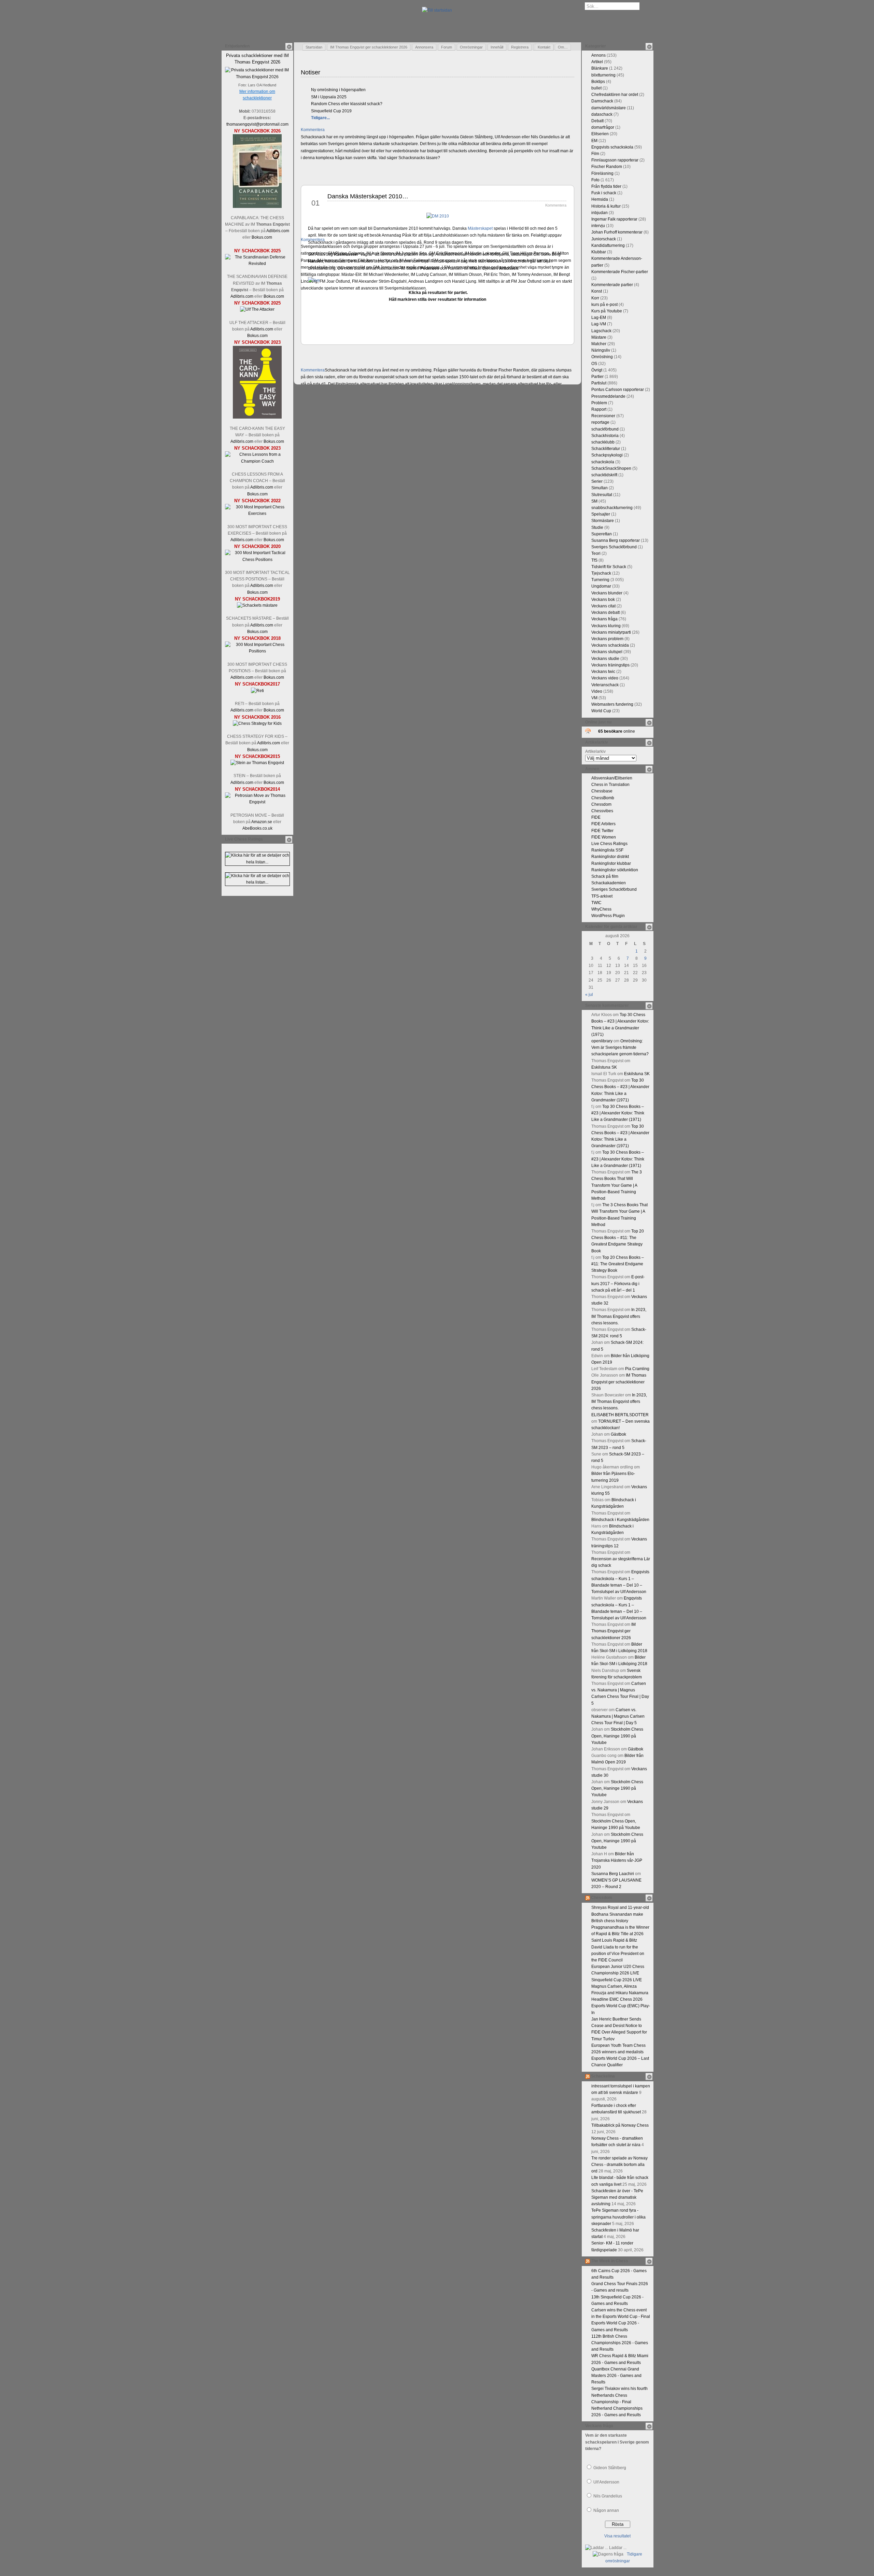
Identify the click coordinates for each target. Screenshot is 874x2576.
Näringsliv (601, 350)
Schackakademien (609, 883)
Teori (596, 553)
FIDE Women (604, 837)
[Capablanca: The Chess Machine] (257, 207)
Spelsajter (601, 514)
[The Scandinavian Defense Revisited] (257, 264)
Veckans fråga (604, 619)
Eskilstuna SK (604, 1067)
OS (594, 364)
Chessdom (601, 804)
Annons (598, 55)
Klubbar (599, 252)
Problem (599, 403)
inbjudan (600, 213)
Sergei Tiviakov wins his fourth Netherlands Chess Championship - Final (619, 2395)
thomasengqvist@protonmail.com (257, 124)
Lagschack (601, 331)
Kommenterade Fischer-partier (620, 272)
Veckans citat (603, 606)
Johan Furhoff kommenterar (617, 232)
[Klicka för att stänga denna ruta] (289, 46)
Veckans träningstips (610, 665)
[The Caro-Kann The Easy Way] (257, 417)
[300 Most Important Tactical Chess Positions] (257, 560)
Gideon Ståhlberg (610, 2468)
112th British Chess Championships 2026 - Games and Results (620, 2343)
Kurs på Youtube (607, 311)
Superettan (602, 534)
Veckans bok (603, 600)
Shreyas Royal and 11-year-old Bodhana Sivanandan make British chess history (620, 1914)
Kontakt (544, 47)
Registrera (520, 47)
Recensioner (603, 416)
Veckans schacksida (610, 645)
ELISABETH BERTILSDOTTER (620, 1415)
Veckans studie (605, 659)
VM (594, 698)
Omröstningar (471, 47)
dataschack (602, 114)
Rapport (599, 409)
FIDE (596, 817)
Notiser (311, 72)
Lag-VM (599, 324)
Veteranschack (605, 685)
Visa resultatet (617, 2536)
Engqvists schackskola (612, 147)
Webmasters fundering (612, 704)
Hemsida (600, 199)
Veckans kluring (606, 626)
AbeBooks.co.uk (257, 828)
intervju (598, 226)
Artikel (597, 62)
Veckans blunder (607, 593)
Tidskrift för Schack (609, 567)
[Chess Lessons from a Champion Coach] (257, 461)
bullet (596, 88)
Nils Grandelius (608, 2496)
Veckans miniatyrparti (611, 632)
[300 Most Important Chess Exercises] (257, 513)
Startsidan (314, 47)
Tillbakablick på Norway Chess (620, 2125)
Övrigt (597, 370)
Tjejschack (601, 573)
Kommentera (313, 130)
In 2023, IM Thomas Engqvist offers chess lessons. (619, 1316)
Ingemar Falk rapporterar (614, 219)
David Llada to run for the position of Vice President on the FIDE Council (618, 1954)
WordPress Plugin (608, 916)
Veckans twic (603, 672)
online (617, 731)
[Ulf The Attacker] (257, 309)
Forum (447, 47)
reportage (600, 422)
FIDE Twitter (602, 831)
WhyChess (601, 909)
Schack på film (605, 876)
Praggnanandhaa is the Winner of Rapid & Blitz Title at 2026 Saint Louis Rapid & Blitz (620, 1934)
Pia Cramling (637, 1369)
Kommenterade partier (612, 285)
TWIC (596, 903)
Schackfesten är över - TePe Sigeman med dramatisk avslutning (617, 2197)
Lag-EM (599, 318)
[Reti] (257, 691)
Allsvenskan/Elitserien (612, 778)
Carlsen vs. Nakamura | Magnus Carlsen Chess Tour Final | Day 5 (618, 1716)
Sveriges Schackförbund (614, 547)
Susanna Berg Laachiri (613, 1874)
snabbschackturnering (612, 508)
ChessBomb (603, 798)
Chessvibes (602, 811)
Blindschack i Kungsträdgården (620, 1520)
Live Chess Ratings (609, 844)
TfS (594, 560)
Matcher (599, 344)
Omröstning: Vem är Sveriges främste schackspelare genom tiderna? (620, 1047)
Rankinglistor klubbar (611, 863)
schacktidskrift (604, 475)
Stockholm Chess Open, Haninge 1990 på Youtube (617, 1736)
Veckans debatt (605, 613)
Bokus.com (262, 237)
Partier (597, 377)
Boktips (598, 82)
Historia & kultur (606, 206)
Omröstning (602, 357)
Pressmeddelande (608, 396)
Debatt (597, 121)
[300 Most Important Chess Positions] (257, 651)
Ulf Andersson (606, 2482)
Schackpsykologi (607, 455)
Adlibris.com (278, 231)
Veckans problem (607, 639)
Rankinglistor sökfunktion (615, 870)
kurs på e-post (604, 305)
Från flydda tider (606, 186)
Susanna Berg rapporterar (616, 540)
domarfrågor (603, 127)
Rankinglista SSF (607, 850)
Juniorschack (604, 239)
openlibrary (602, 1041)
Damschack (602, 101)
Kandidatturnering (608, 245)
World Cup (601, 711)
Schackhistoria (605, 436)
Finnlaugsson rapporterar (615, 160)
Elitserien (600, 134)
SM (594, 501)
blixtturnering (603, 75)
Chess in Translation (610, 785)
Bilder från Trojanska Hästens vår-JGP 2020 (617, 1860)
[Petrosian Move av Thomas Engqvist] (257, 802)
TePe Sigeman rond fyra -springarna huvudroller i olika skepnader (618, 2217)
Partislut (599, 383)
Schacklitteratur (606, 449)
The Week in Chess (610, 2261)
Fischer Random (607, 167)
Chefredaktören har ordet (615, 95)
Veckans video (605, 678)
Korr (595, 298)
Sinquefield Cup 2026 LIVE (617, 1980)
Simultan (600, 488)
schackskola (603, 462)
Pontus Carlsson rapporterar (618, 390)
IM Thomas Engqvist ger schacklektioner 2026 (369, 47)
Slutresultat (602, 495)
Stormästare (603, 521)
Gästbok (618, 1434)
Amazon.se (262, 822)
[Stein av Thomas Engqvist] (257, 763)
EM (594, 141)
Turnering (600, 580)
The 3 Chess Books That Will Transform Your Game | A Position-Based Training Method (617, 1185)
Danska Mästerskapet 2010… (368, 196)
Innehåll (497, 47)
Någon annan (606, 2510)
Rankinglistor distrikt (610, 857)
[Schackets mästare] (257, 605)
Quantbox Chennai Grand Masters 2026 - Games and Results (616, 2376)
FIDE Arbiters (603, 824)
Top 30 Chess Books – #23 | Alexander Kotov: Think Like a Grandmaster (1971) (618, 1113)
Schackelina (603, 2076)
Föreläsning (602, 173)
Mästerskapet (480, 228)
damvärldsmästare (609, 108)
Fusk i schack (604, 193)
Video (597, 691)
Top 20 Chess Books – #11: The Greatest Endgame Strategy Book (618, 1264)
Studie (597, 527)
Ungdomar (601, 586)
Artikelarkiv (595, 751)
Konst (597, 291)
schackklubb (603, 442)
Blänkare (600, 68)
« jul (589, 995)
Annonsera (424, 47)
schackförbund (605, 429)
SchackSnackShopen (611, 468)
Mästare (599, 337)
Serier (597, 481)
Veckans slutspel (607, 652)
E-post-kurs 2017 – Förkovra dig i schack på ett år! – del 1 (618, 1283)
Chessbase (602, 791)
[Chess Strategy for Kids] (257, 723)
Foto (595, 180)
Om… (563, 47)
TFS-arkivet (602, 896)
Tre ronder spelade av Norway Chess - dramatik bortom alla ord (619, 2165)
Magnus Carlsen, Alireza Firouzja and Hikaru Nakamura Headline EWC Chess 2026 (620, 1993)
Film (595, 154)
